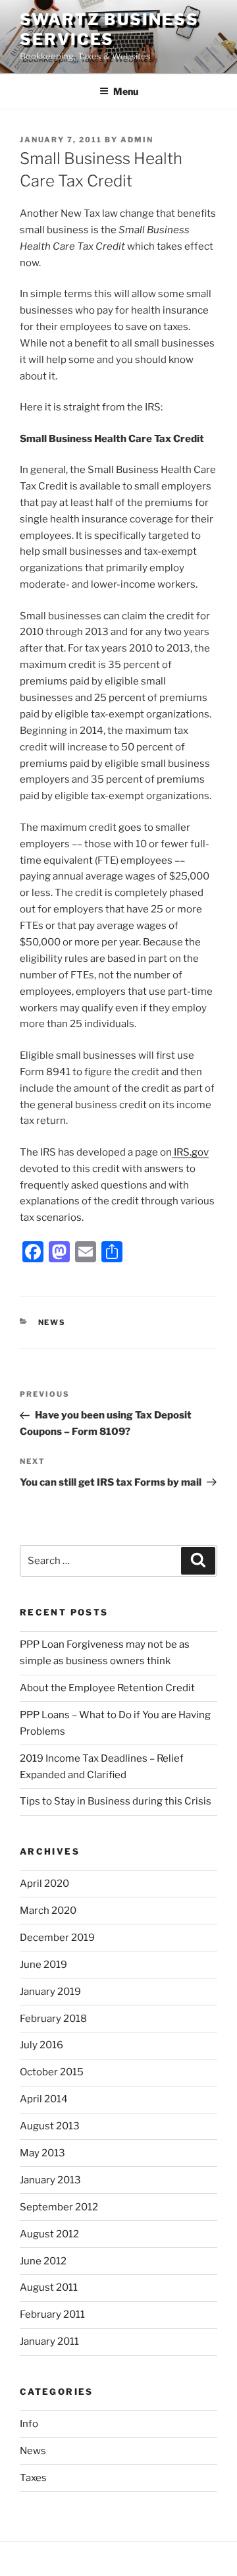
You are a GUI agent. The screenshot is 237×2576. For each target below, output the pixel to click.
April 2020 (44, 1884)
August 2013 (50, 2126)
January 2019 (50, 1992)
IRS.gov (190, 1152)
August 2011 (49, 2287)
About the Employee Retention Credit (107, 1688)
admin (137, 140)
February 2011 (52, 2314)
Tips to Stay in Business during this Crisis (116, 1801)
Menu (126, 91)
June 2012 (43, 2261)
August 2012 (49, 2234)
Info (29, 2424)
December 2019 (57, 1938)
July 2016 (41, 2045)
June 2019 (43, 1965)
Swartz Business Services (109, 29)
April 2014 (44, 2099)
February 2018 (53, 2019)
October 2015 (52, 2072)
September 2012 (59, 2207)
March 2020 (48, 1911)
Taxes (33, 2478)
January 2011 (49, 2341)
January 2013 (50, 2180)
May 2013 (42, 2153)
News (52, 1322)
